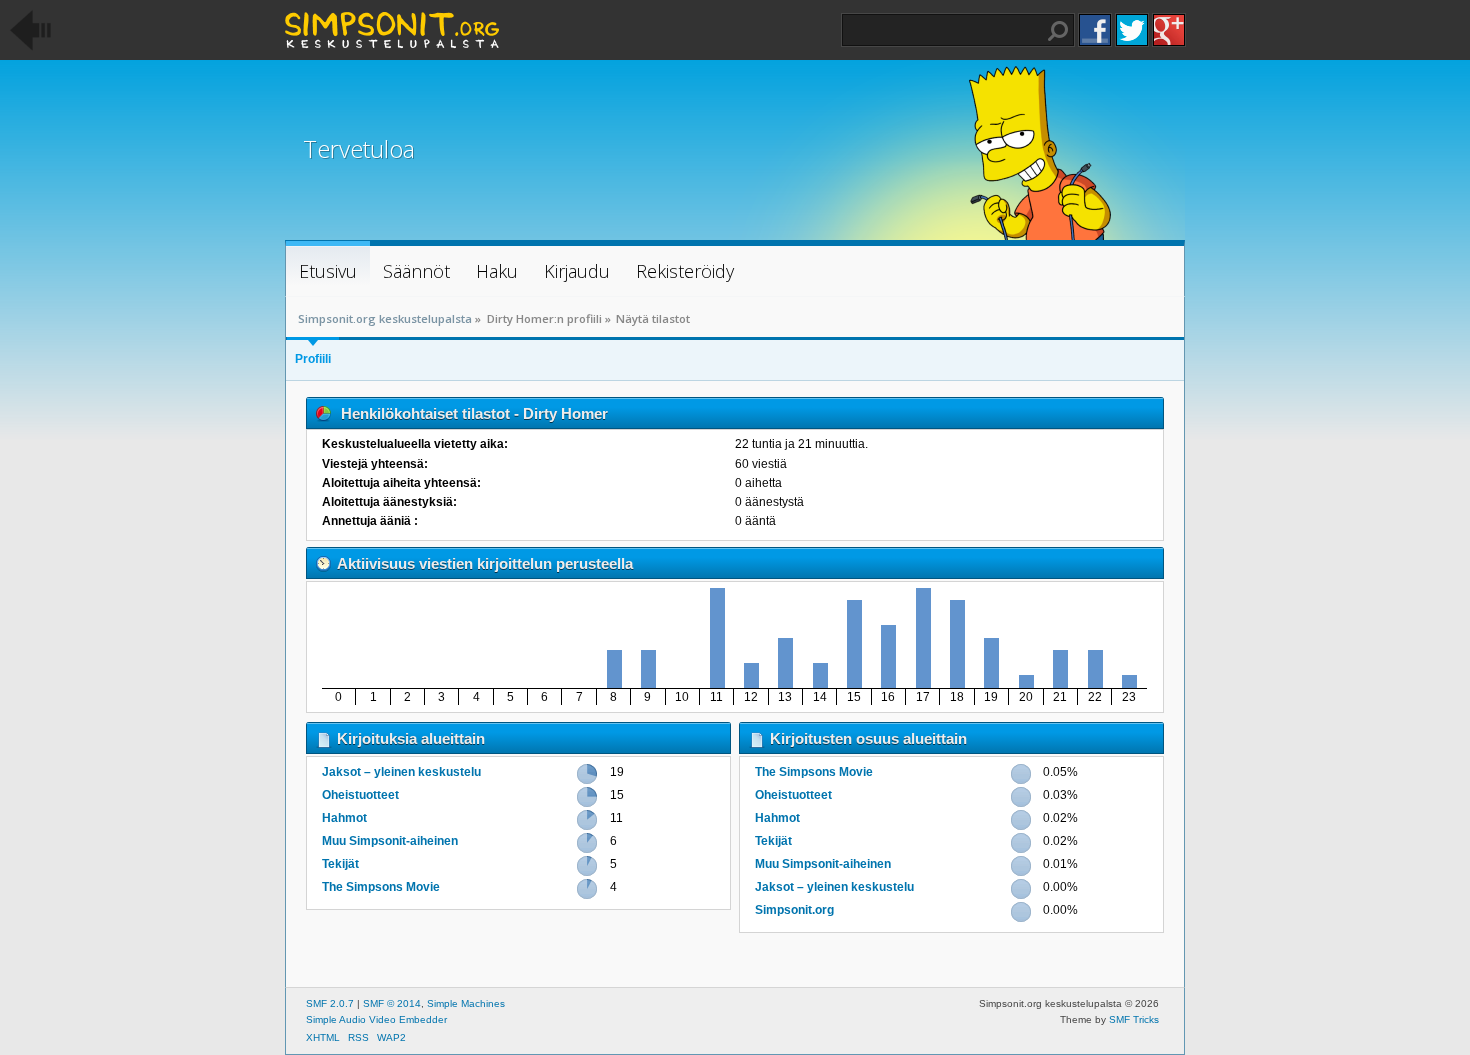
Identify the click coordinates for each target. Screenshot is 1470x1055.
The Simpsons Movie (381, 887)
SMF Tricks (1134, 1019)
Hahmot (344, 818)
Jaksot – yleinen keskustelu (401, 772)
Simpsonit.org (794, 910)
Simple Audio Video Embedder (376, 1019)
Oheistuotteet (360, 795)
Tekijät (340, 864)
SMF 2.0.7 (330, 1003)
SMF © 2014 (392, 1003)
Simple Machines (466, 1003)
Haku (1058, 31)
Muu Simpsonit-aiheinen (390, 841)
